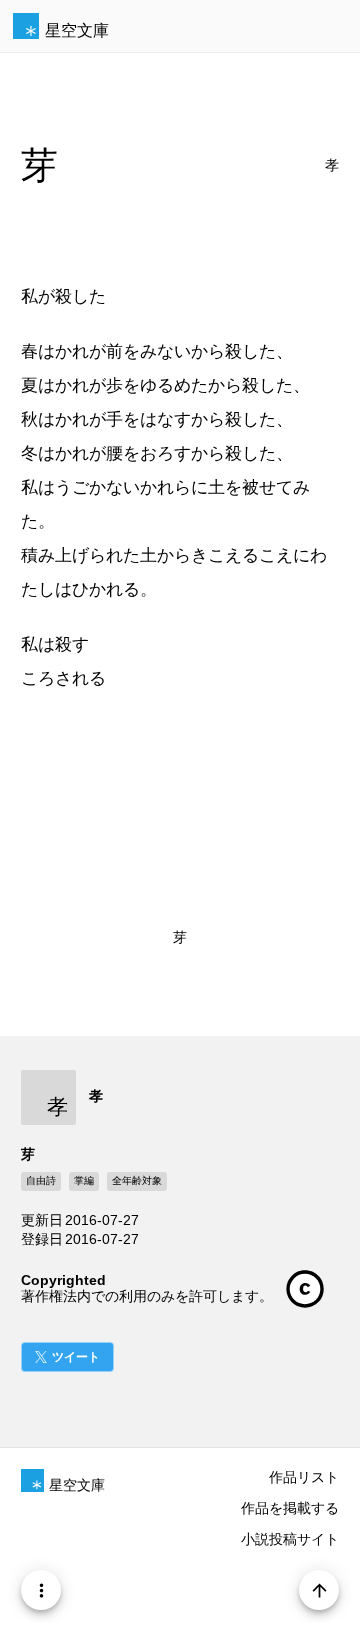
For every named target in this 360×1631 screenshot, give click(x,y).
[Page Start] (319, 1590)
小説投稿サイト (290, 1539)
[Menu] (41, 1590)
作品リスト (304, 1477)
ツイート (76, 1357)
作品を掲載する (290, 1508)
